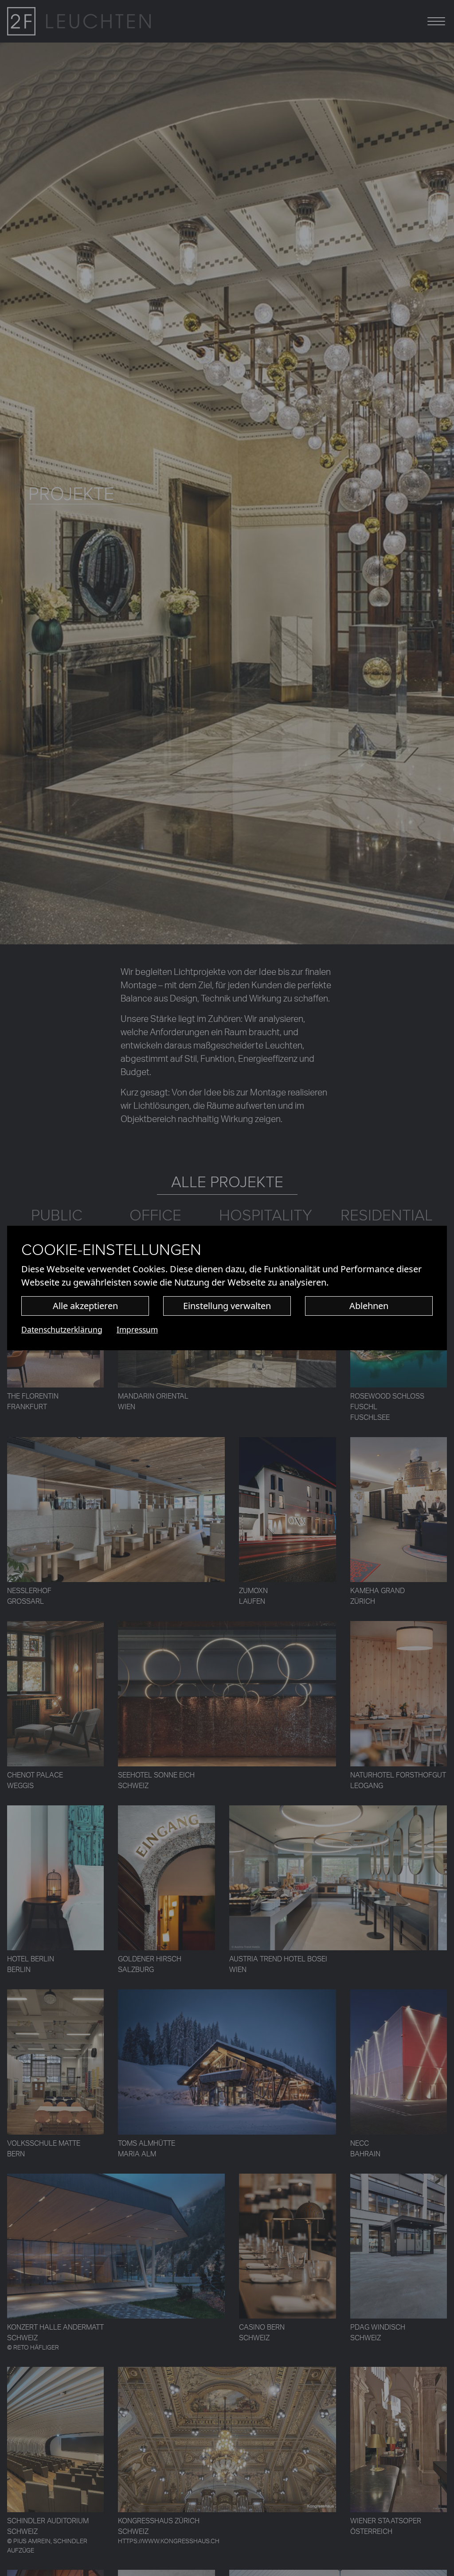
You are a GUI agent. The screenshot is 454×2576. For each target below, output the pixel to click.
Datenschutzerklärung (62, 1329)
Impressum (137, 1329)
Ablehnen (369, 1306)
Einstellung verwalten (227, 1306)
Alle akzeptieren (85, 1306)
